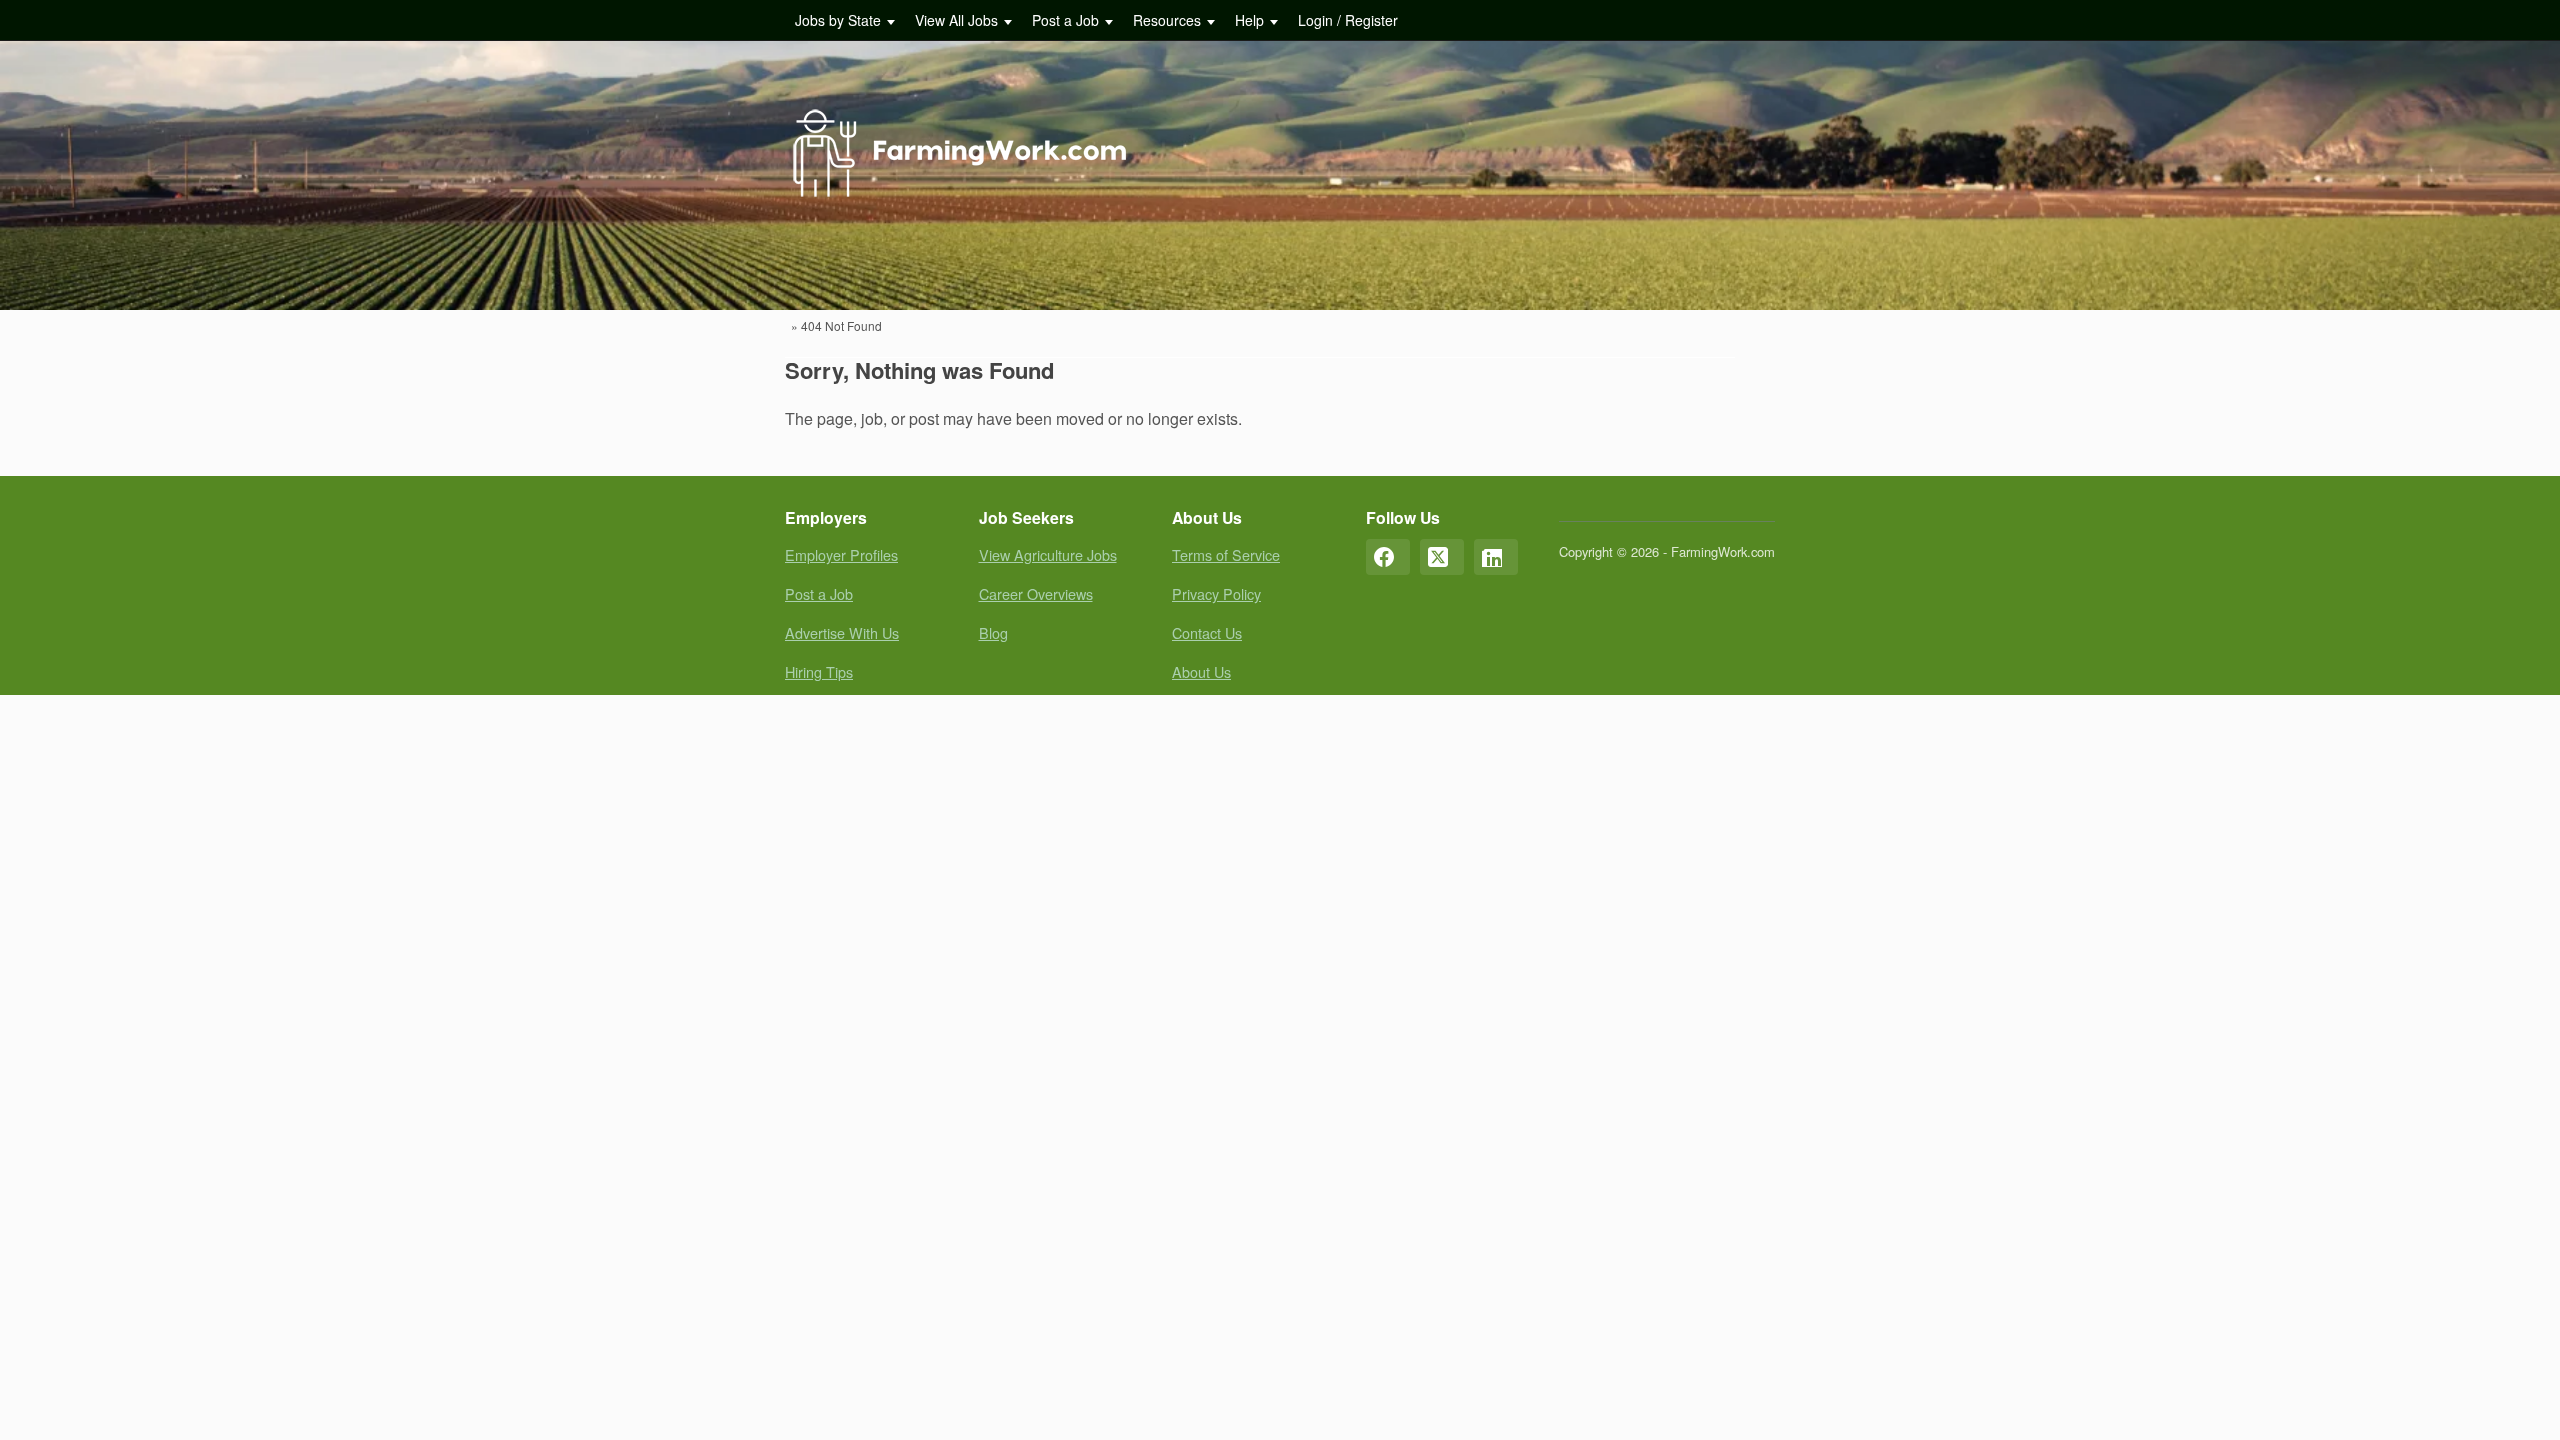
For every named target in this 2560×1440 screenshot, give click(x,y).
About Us (1201, 671)
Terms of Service (1226, 554)
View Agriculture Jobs (1048, 554)
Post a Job (1065, 20)
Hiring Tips (819, 671)
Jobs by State (838, 20)
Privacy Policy (1216, 593)
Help (1249, 20)
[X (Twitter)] (1442, 557)
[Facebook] (1388, 557)
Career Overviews (1036, 593)
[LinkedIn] (1496, 557)
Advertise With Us (842, 632)
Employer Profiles (841, 554)
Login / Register (1348, 20)
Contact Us (1207, 632)
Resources (1167, 20)
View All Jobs (956, 20)
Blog (993, 632)
